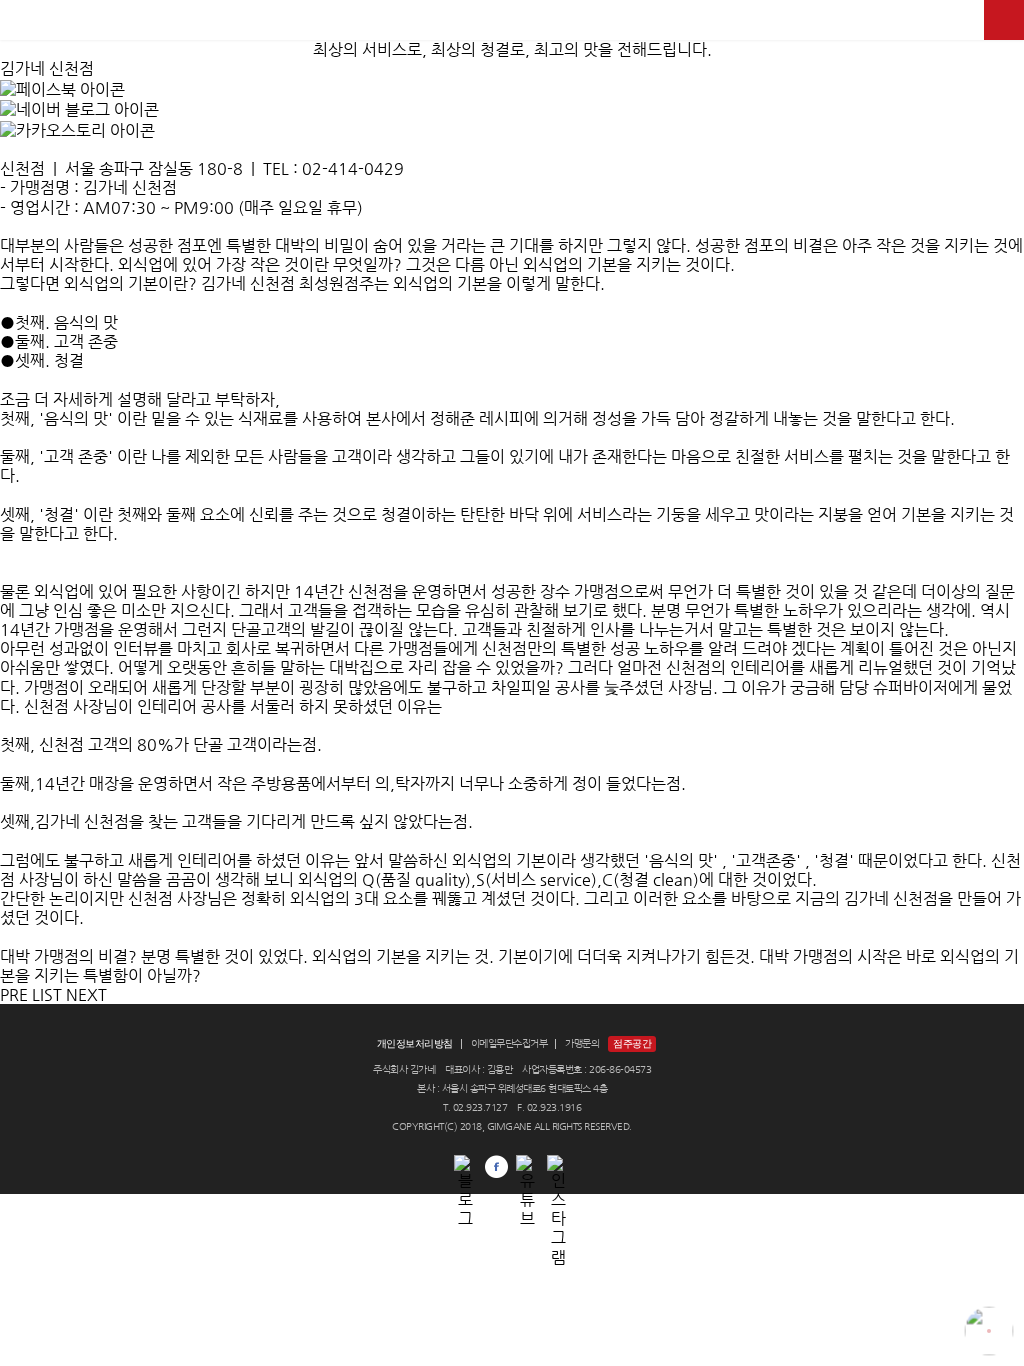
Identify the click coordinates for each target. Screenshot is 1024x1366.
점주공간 (632, 1043)
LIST (47, 994)
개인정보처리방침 (415, 1043)
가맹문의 (582, 1043)
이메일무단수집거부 (509, 1043)
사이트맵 (1004, 20)
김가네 (512, 20)
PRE (14, 994)
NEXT (86, 994)
